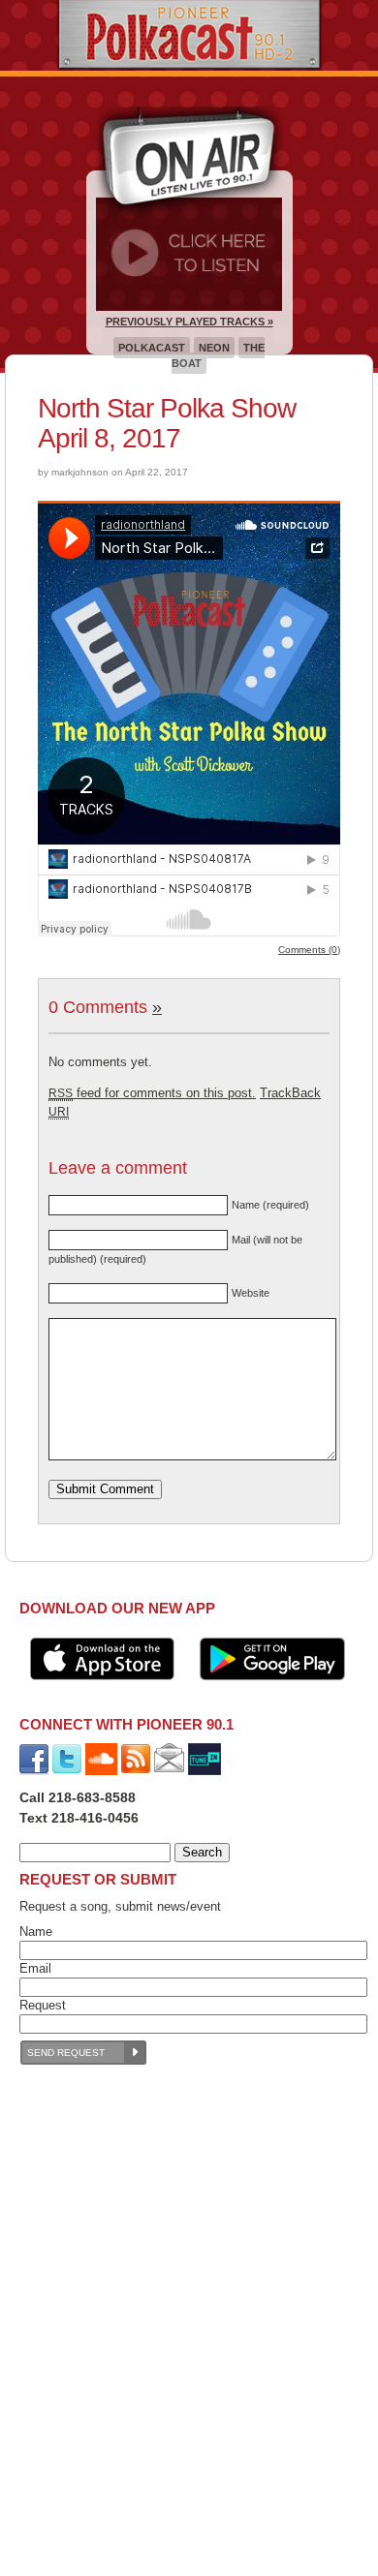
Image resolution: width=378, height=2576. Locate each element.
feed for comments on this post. (152, 1093)
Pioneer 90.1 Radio (189, 35)
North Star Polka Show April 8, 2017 (167, 423)
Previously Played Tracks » (189, 322)
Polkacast (152, 348)
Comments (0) (309, 950)
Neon (214, 348)
